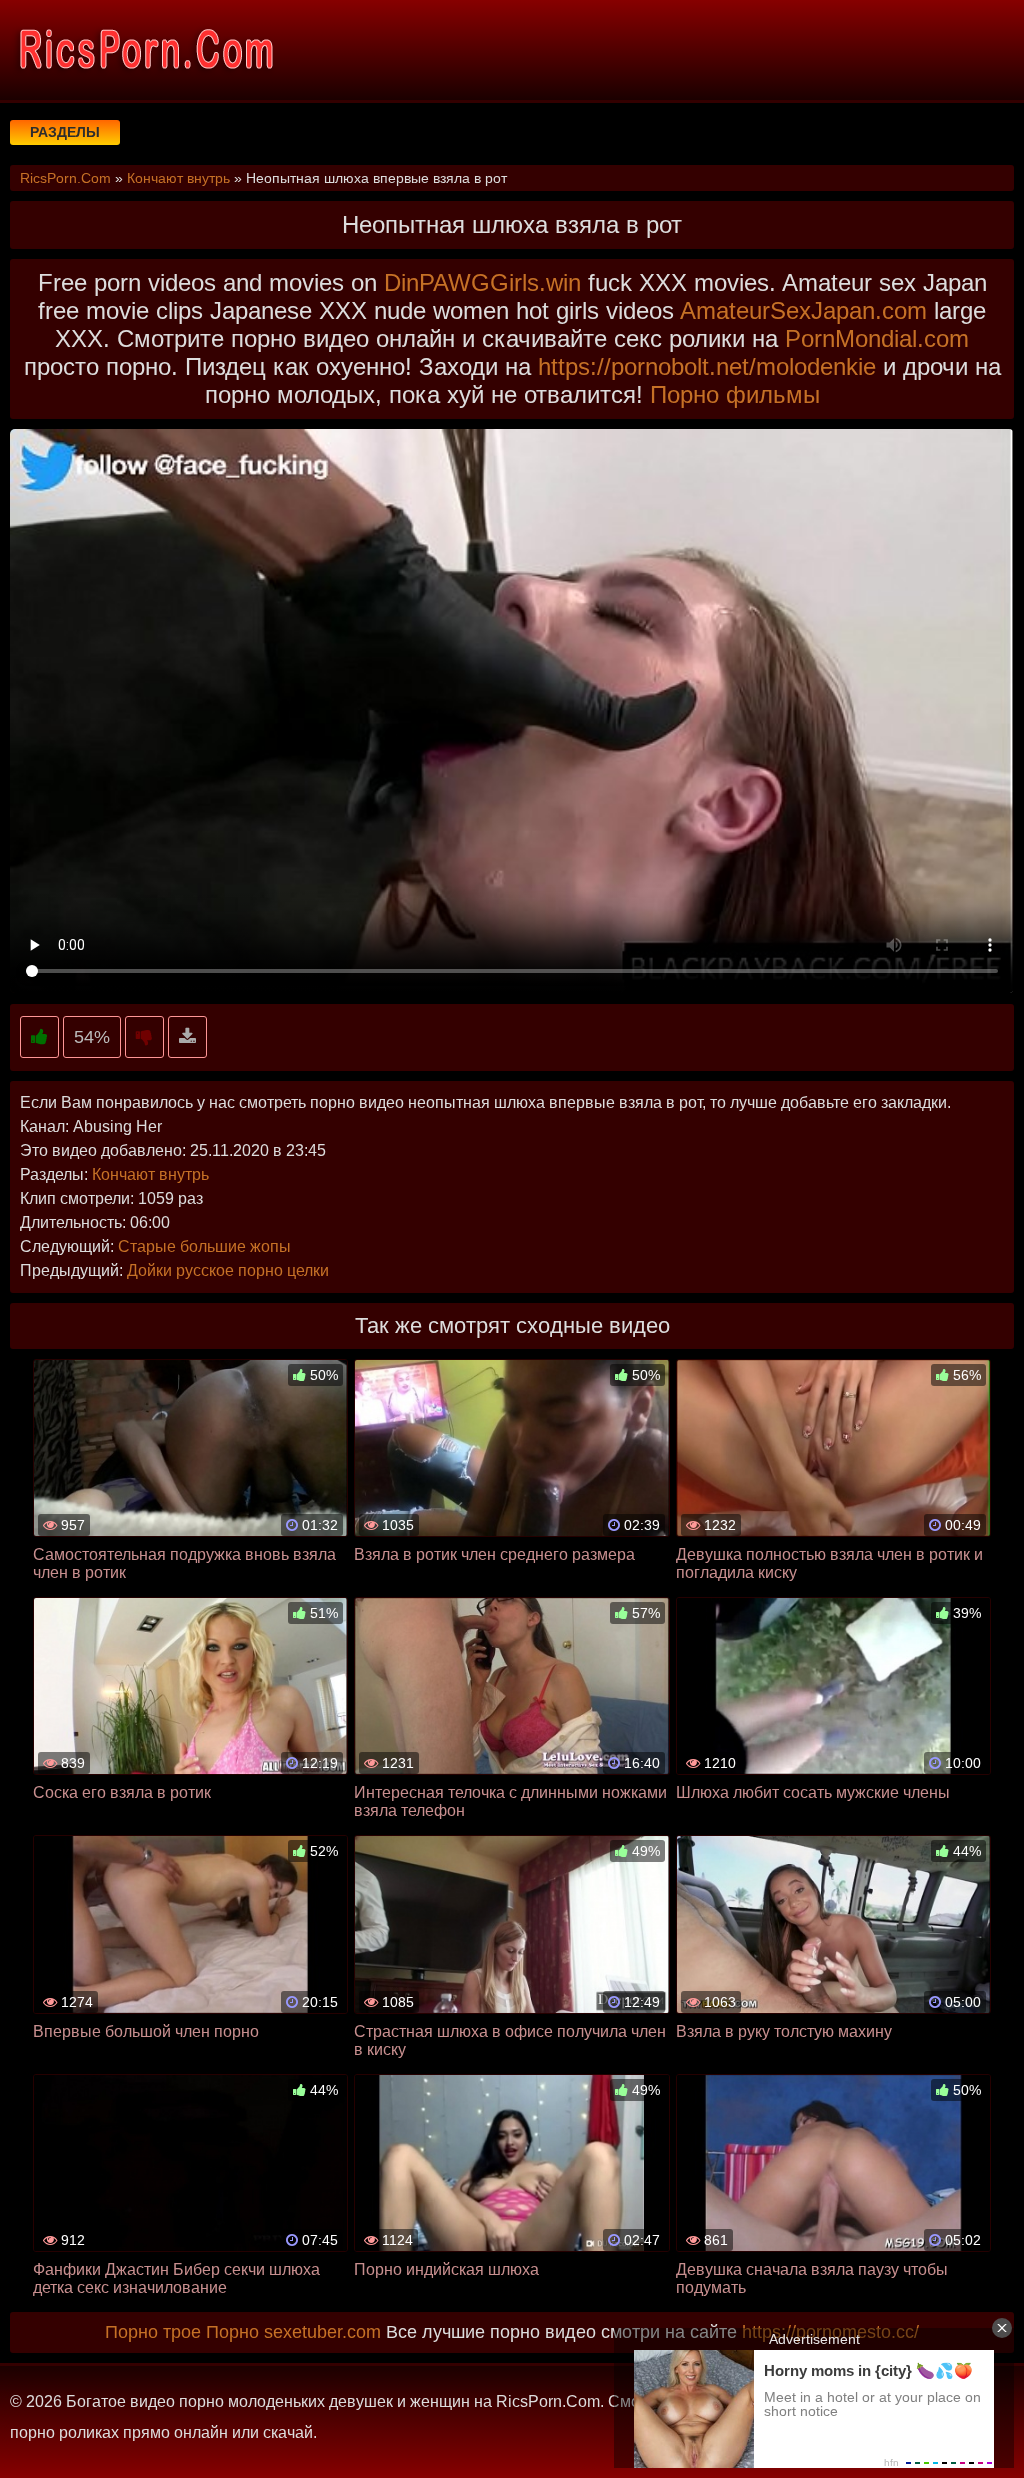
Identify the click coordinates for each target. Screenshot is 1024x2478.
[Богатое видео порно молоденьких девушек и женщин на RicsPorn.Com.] (145, 50)
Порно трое (153, 2332)
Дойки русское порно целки (228, 1270)
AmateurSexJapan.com (803, 310)
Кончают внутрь (150, 1174)
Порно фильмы (735, 394)
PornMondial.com (877, 338)
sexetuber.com (322, 2332)
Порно (232, 2332)
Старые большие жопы (204, 1246)
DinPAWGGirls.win (482, 282)
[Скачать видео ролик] (187, 1037)
